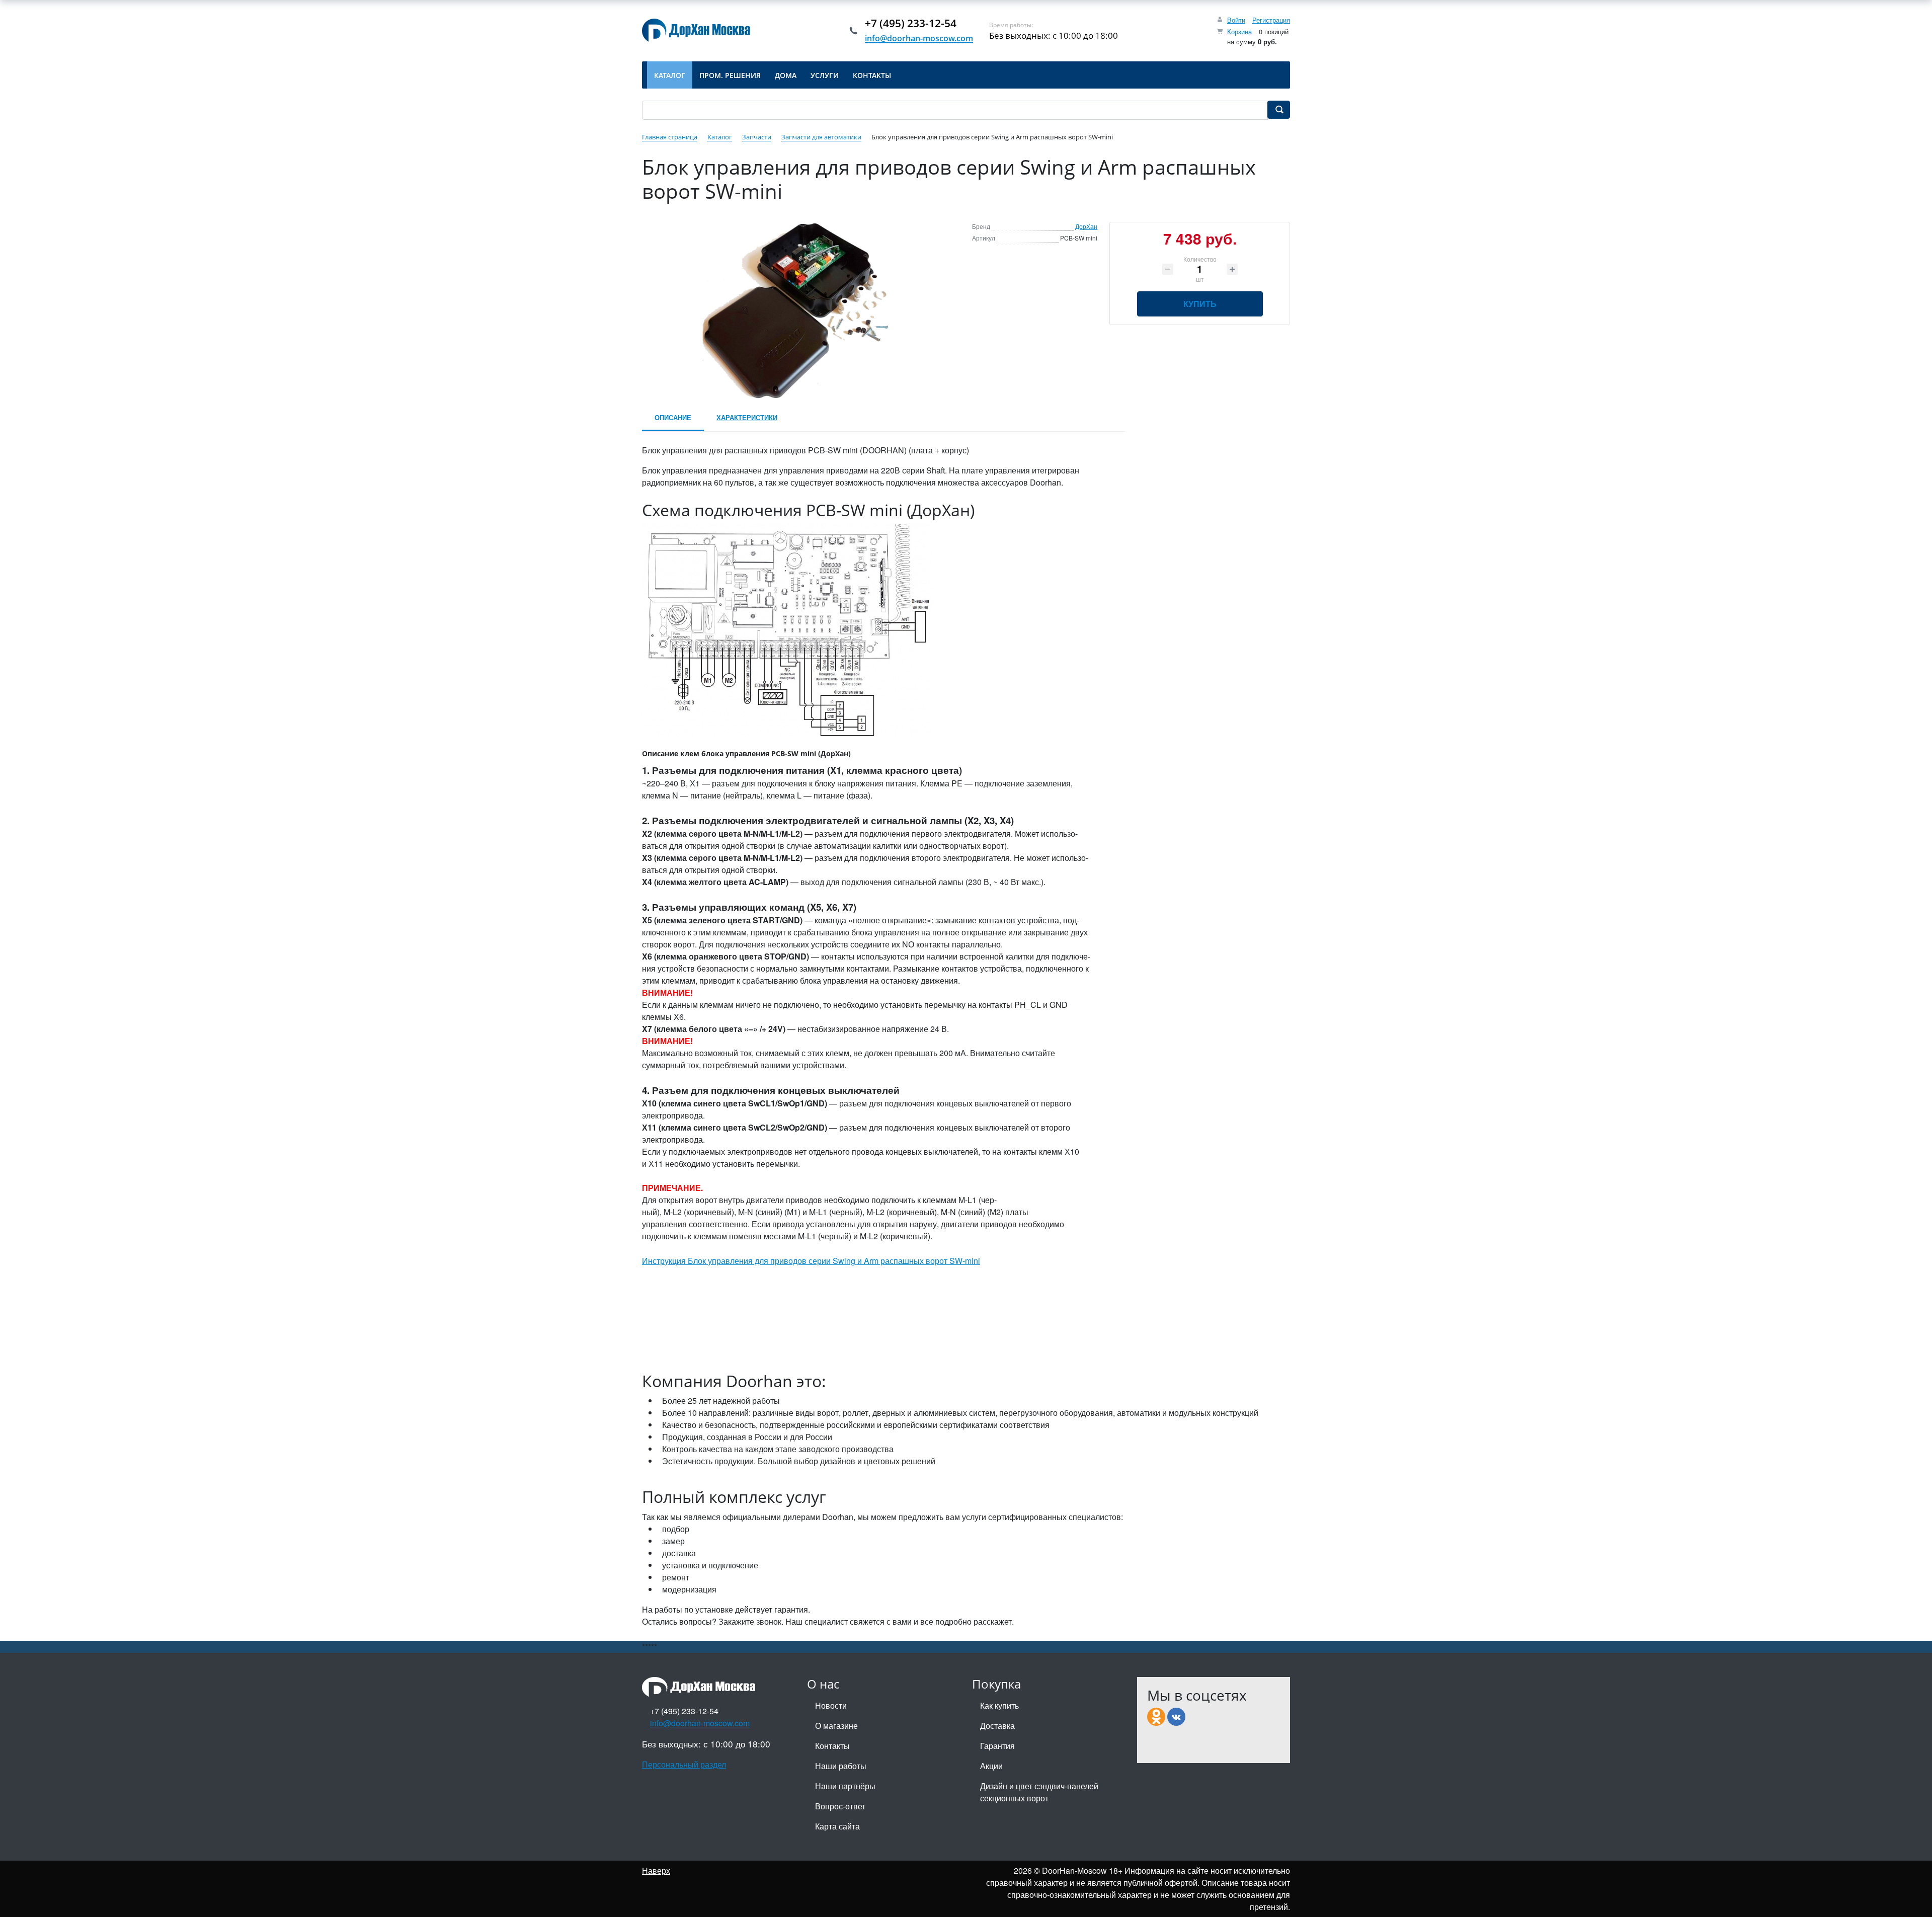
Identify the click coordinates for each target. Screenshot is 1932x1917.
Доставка (997, 1726)
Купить (1200, 304)
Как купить (999, 1705)
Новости (831, 1705)
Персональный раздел (684, 1764)
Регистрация (1271, 20)
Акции (991, 1766)
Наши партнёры (845, 1786)
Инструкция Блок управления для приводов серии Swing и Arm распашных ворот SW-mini (811, 1261)
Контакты (832, 1746)
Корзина (1239, 31)
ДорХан (1086, 226)
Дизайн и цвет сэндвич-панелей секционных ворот (1039, 1792)
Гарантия (997, 1746)
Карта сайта (837, 1826)
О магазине (836, 1726)
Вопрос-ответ (840, 1806)
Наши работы (841, 1766)
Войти (1236, 20)
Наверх (656, 1870)
